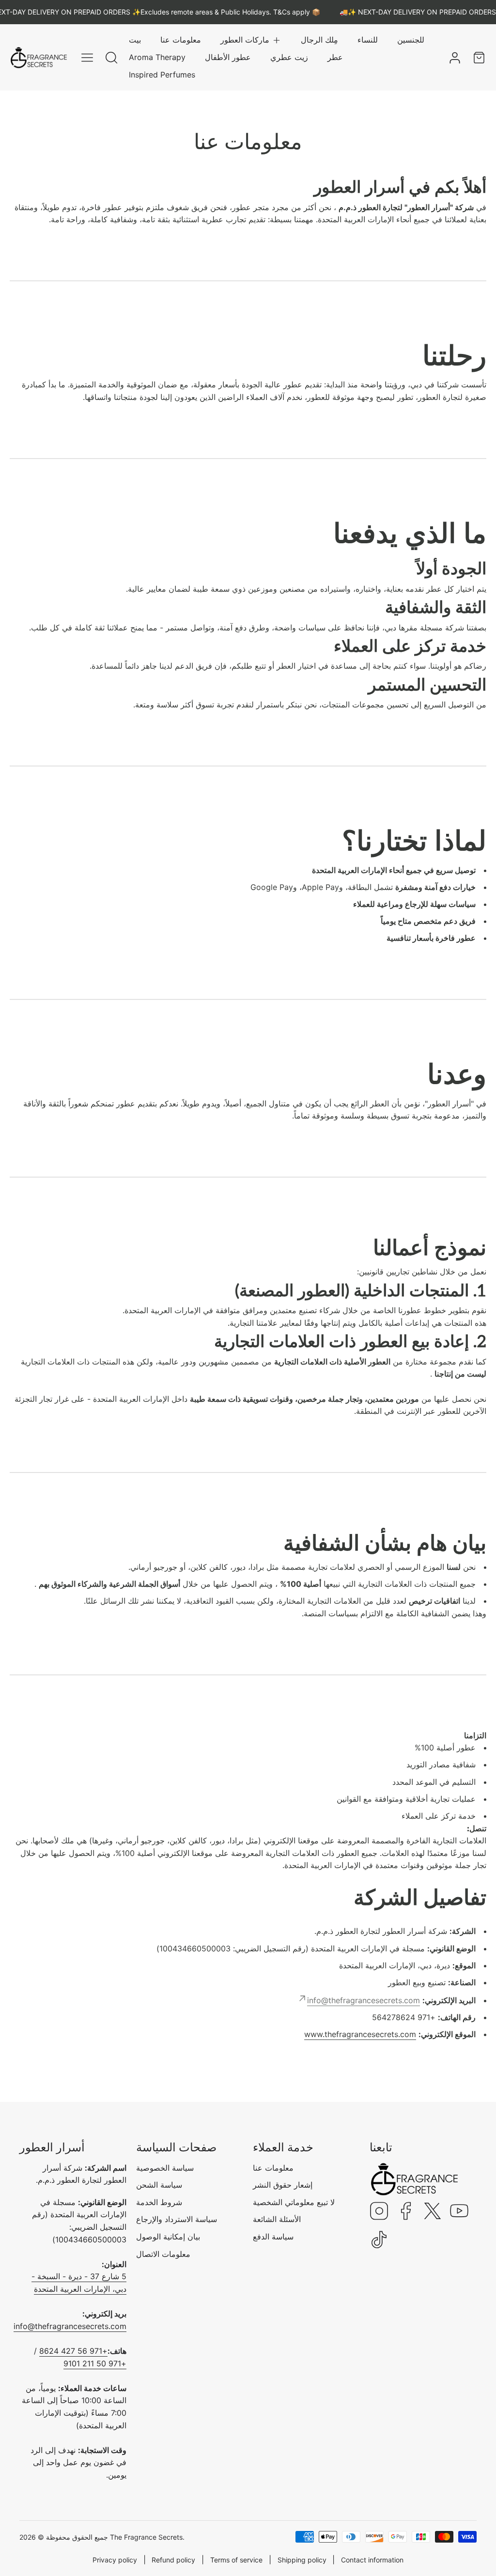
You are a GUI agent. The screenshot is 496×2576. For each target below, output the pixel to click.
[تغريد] (433, 2212)
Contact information (372, 2560)
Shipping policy (302, 2560)
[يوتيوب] (459, 2212)
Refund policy (173, 2560)
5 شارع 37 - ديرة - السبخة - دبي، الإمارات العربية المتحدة (79, 2283)
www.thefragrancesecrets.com (360, 2034)
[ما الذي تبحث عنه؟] (111, 58)
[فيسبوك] (406, 2212)
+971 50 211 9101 (95, 2363)
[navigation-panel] (87, 58)
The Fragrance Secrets (146, 2537)
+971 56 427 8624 (73, 2351)
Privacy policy (115, 2560)
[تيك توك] (379, 2240)
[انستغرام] (379, 2212)
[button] (251, 40)
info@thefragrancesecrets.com (70, 2326)
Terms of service (236, 2560)
